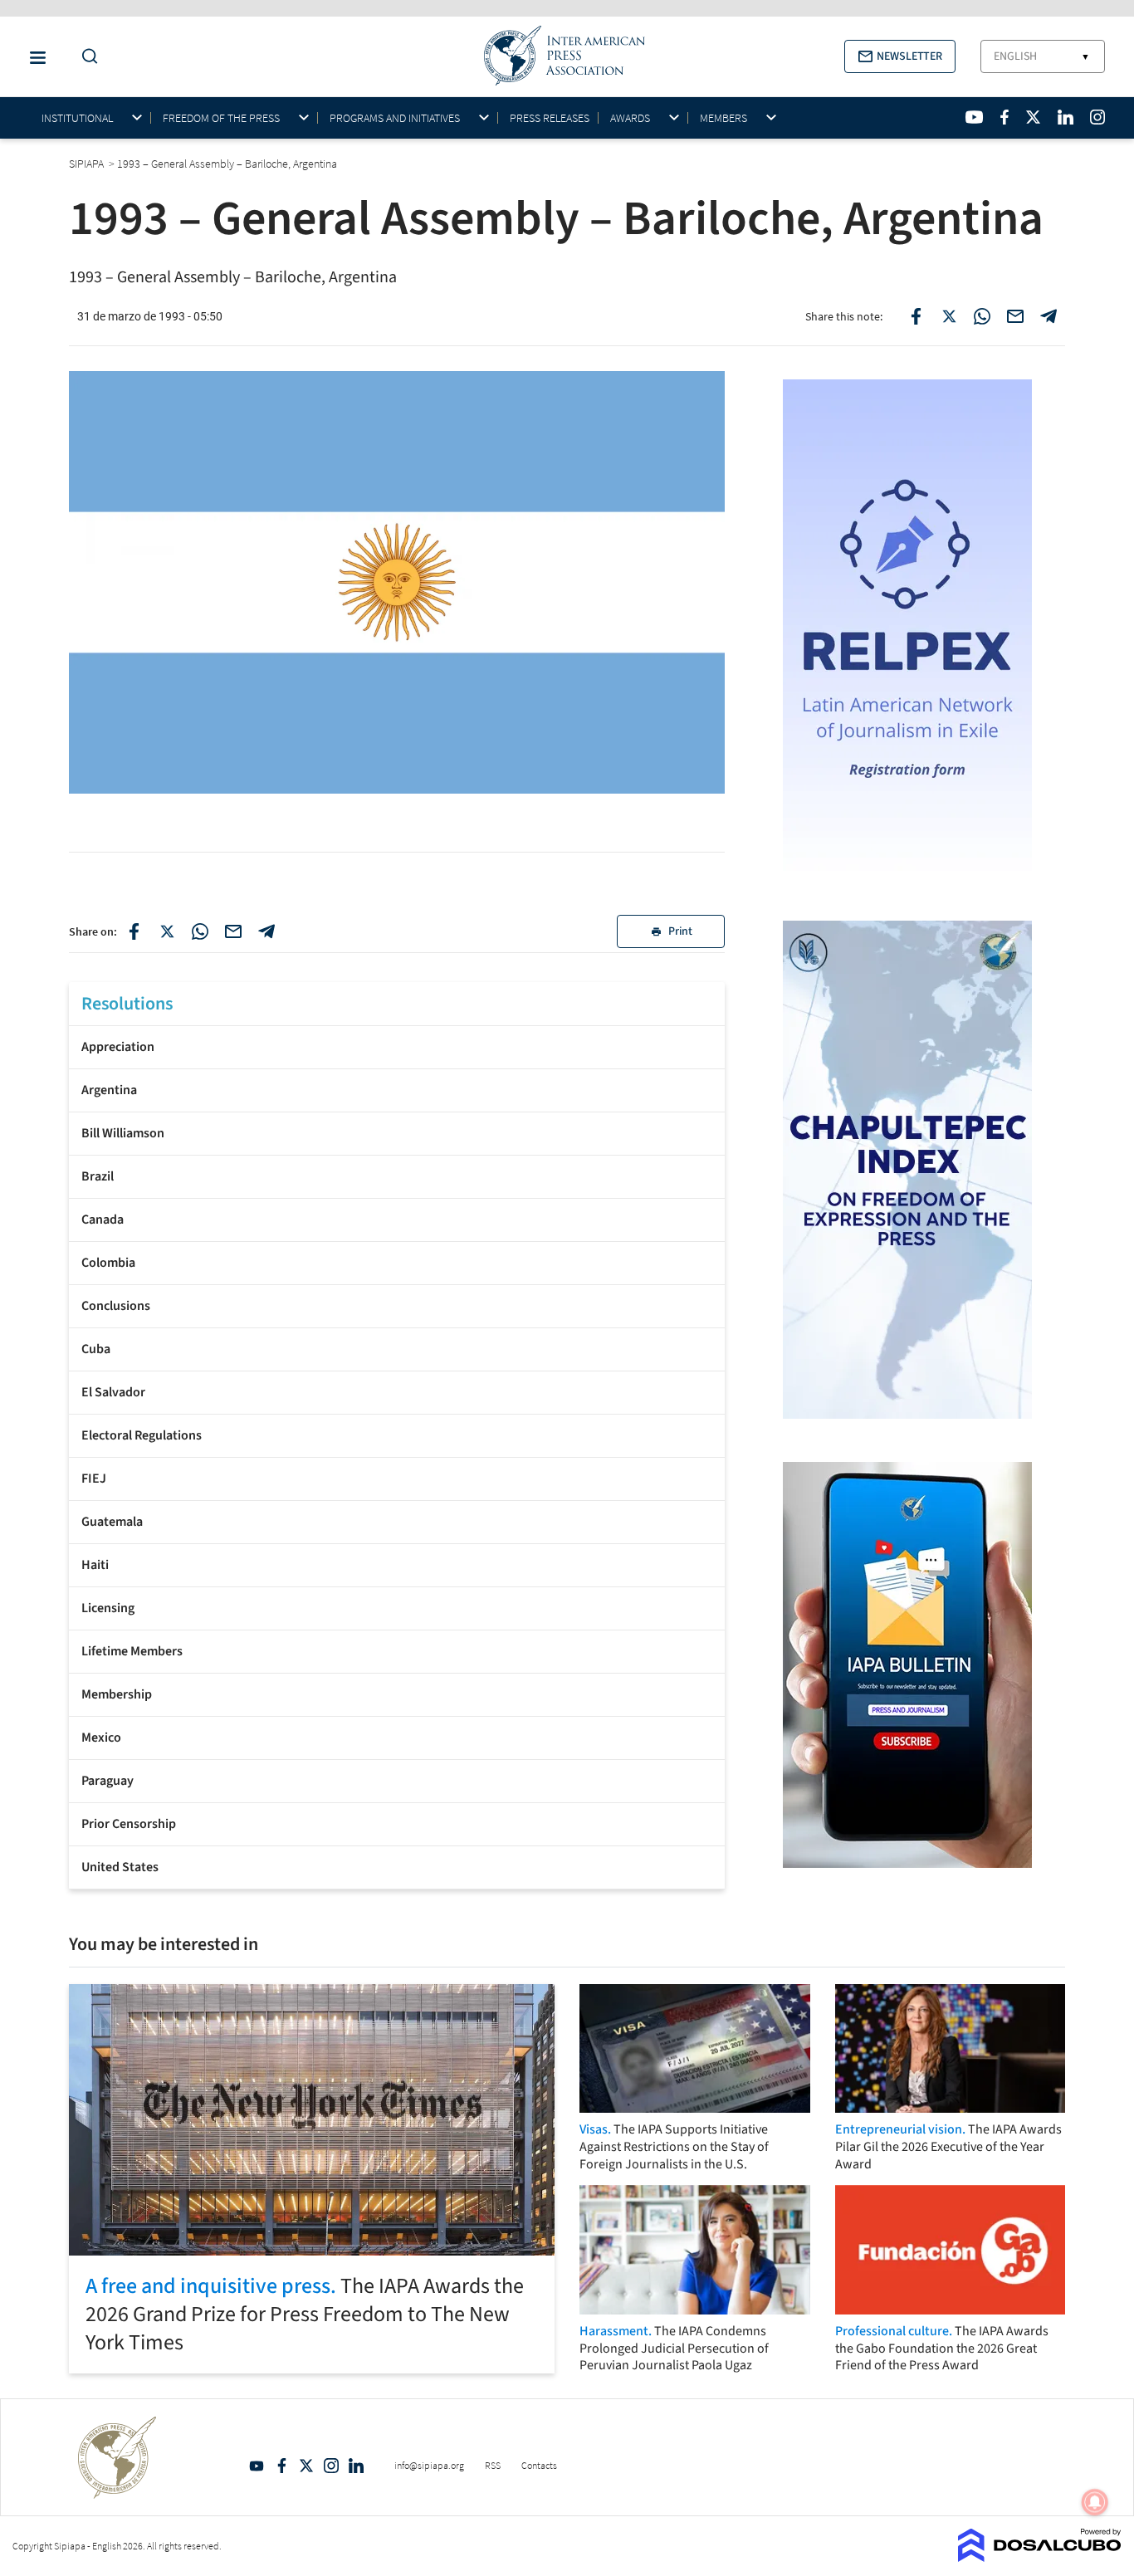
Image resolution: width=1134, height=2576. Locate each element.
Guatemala (112, 1522)
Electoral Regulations (142, 1435)
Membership (117, 1694)
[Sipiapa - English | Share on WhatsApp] (982, 316)
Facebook (281, 2466)
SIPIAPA (88, 164)
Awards (630, 118)
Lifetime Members (132, 1651)
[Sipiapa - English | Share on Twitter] (949, 316)
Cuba (96, 1349)
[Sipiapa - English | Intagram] (1097, 117)
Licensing (108, 1608)
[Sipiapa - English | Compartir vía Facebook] (134, 931)
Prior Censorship (129, 1824)
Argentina (109, 1090)
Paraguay (108, 1781)
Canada (103, 1220)
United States (120, 1867)
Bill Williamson (123, 1133)
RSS (493, 2465)
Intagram (331, 2466)
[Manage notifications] (1095, 2502)
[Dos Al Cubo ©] (1040, 2557)
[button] (900, 56)
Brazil (98, 1176)
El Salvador (113, 1392)
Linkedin (356, 2466)
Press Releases (550, 118)
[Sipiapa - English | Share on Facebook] (916, 316)
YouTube (257, 2466)
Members (723, 118)
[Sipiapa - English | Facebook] (1004, 117)
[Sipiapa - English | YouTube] (974, 117)
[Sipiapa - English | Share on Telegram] (1048, 316)
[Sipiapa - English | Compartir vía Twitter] (167, 931)
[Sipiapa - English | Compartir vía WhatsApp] (200, 931)
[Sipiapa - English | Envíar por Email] (1015, 316)
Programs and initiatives (395, 118)
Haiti (95, 1565)
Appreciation (118, 1047)
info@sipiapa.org (429, 2465)
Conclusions (116, 1306)
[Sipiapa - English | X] (1034, 117)
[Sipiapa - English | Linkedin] (1065, 117)
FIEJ (94, 1479)
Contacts (539, 2465)
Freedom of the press (221, 118)
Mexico (101, 1738)
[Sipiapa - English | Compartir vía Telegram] (266, 931)
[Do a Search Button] (86, 57)
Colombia (108, 1263)
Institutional (77, 118)
